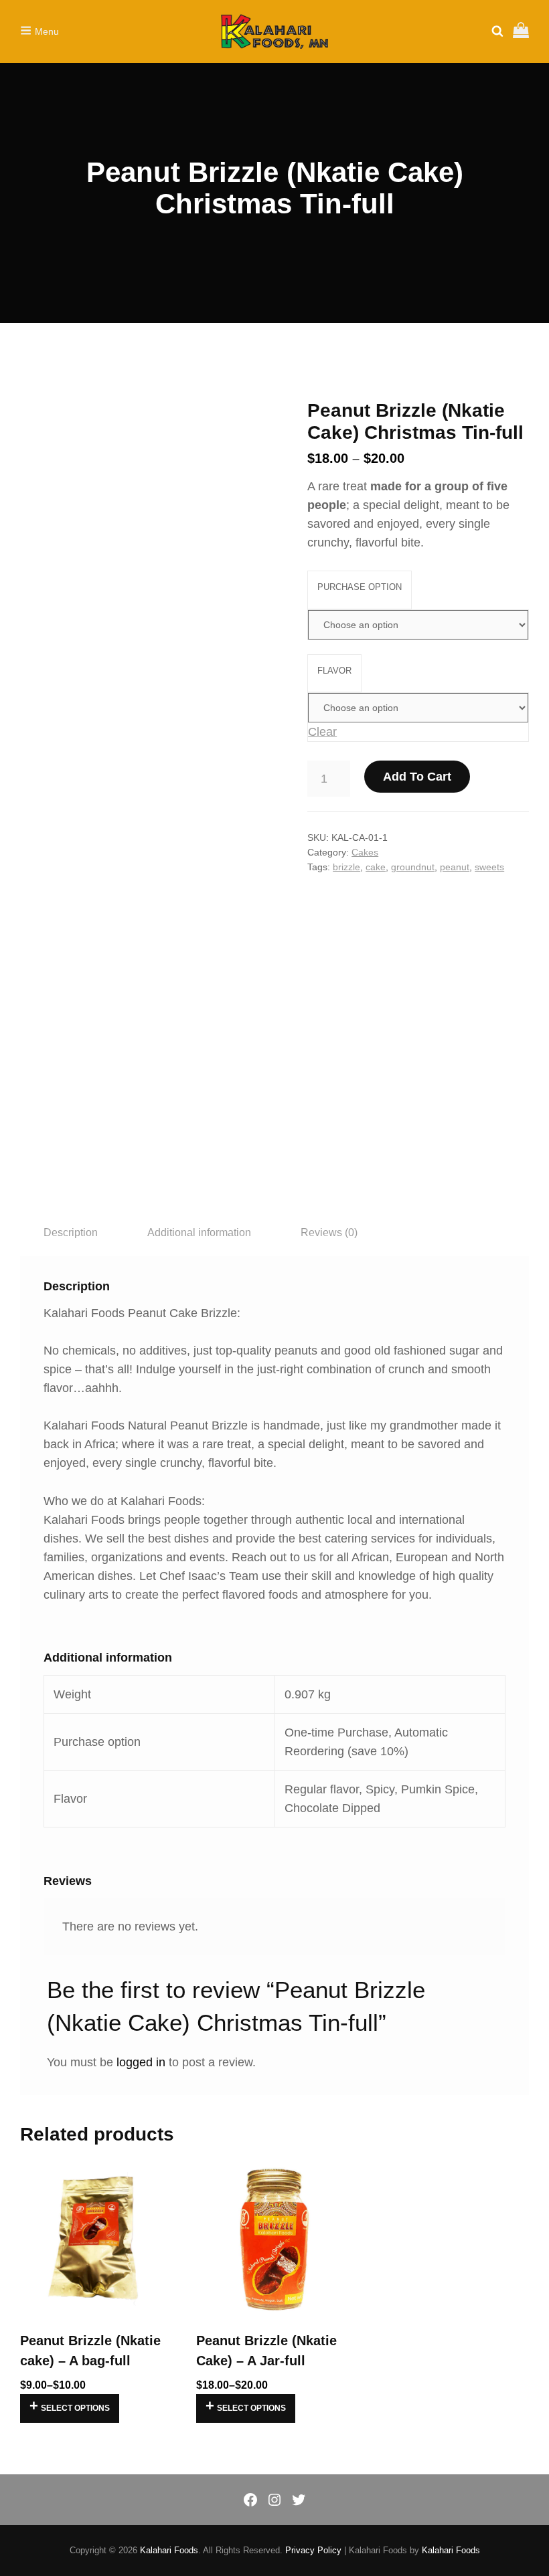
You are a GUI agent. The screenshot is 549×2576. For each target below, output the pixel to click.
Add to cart (417, 777)
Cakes (66, 359)
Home (32, 359)
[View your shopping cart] (521, 31)
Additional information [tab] (199, 1232)
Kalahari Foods (169, 2550)
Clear (322, 732)
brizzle (346, 867)
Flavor (334, 671)
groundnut (413, 867)
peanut (455, 867)
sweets (489, 867)
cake (376, 867)
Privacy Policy (313, 2550)
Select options (75, 2408)
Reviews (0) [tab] (329, 1232)
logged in (141, 2062)
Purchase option (360, 587)
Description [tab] (71, 1232)
